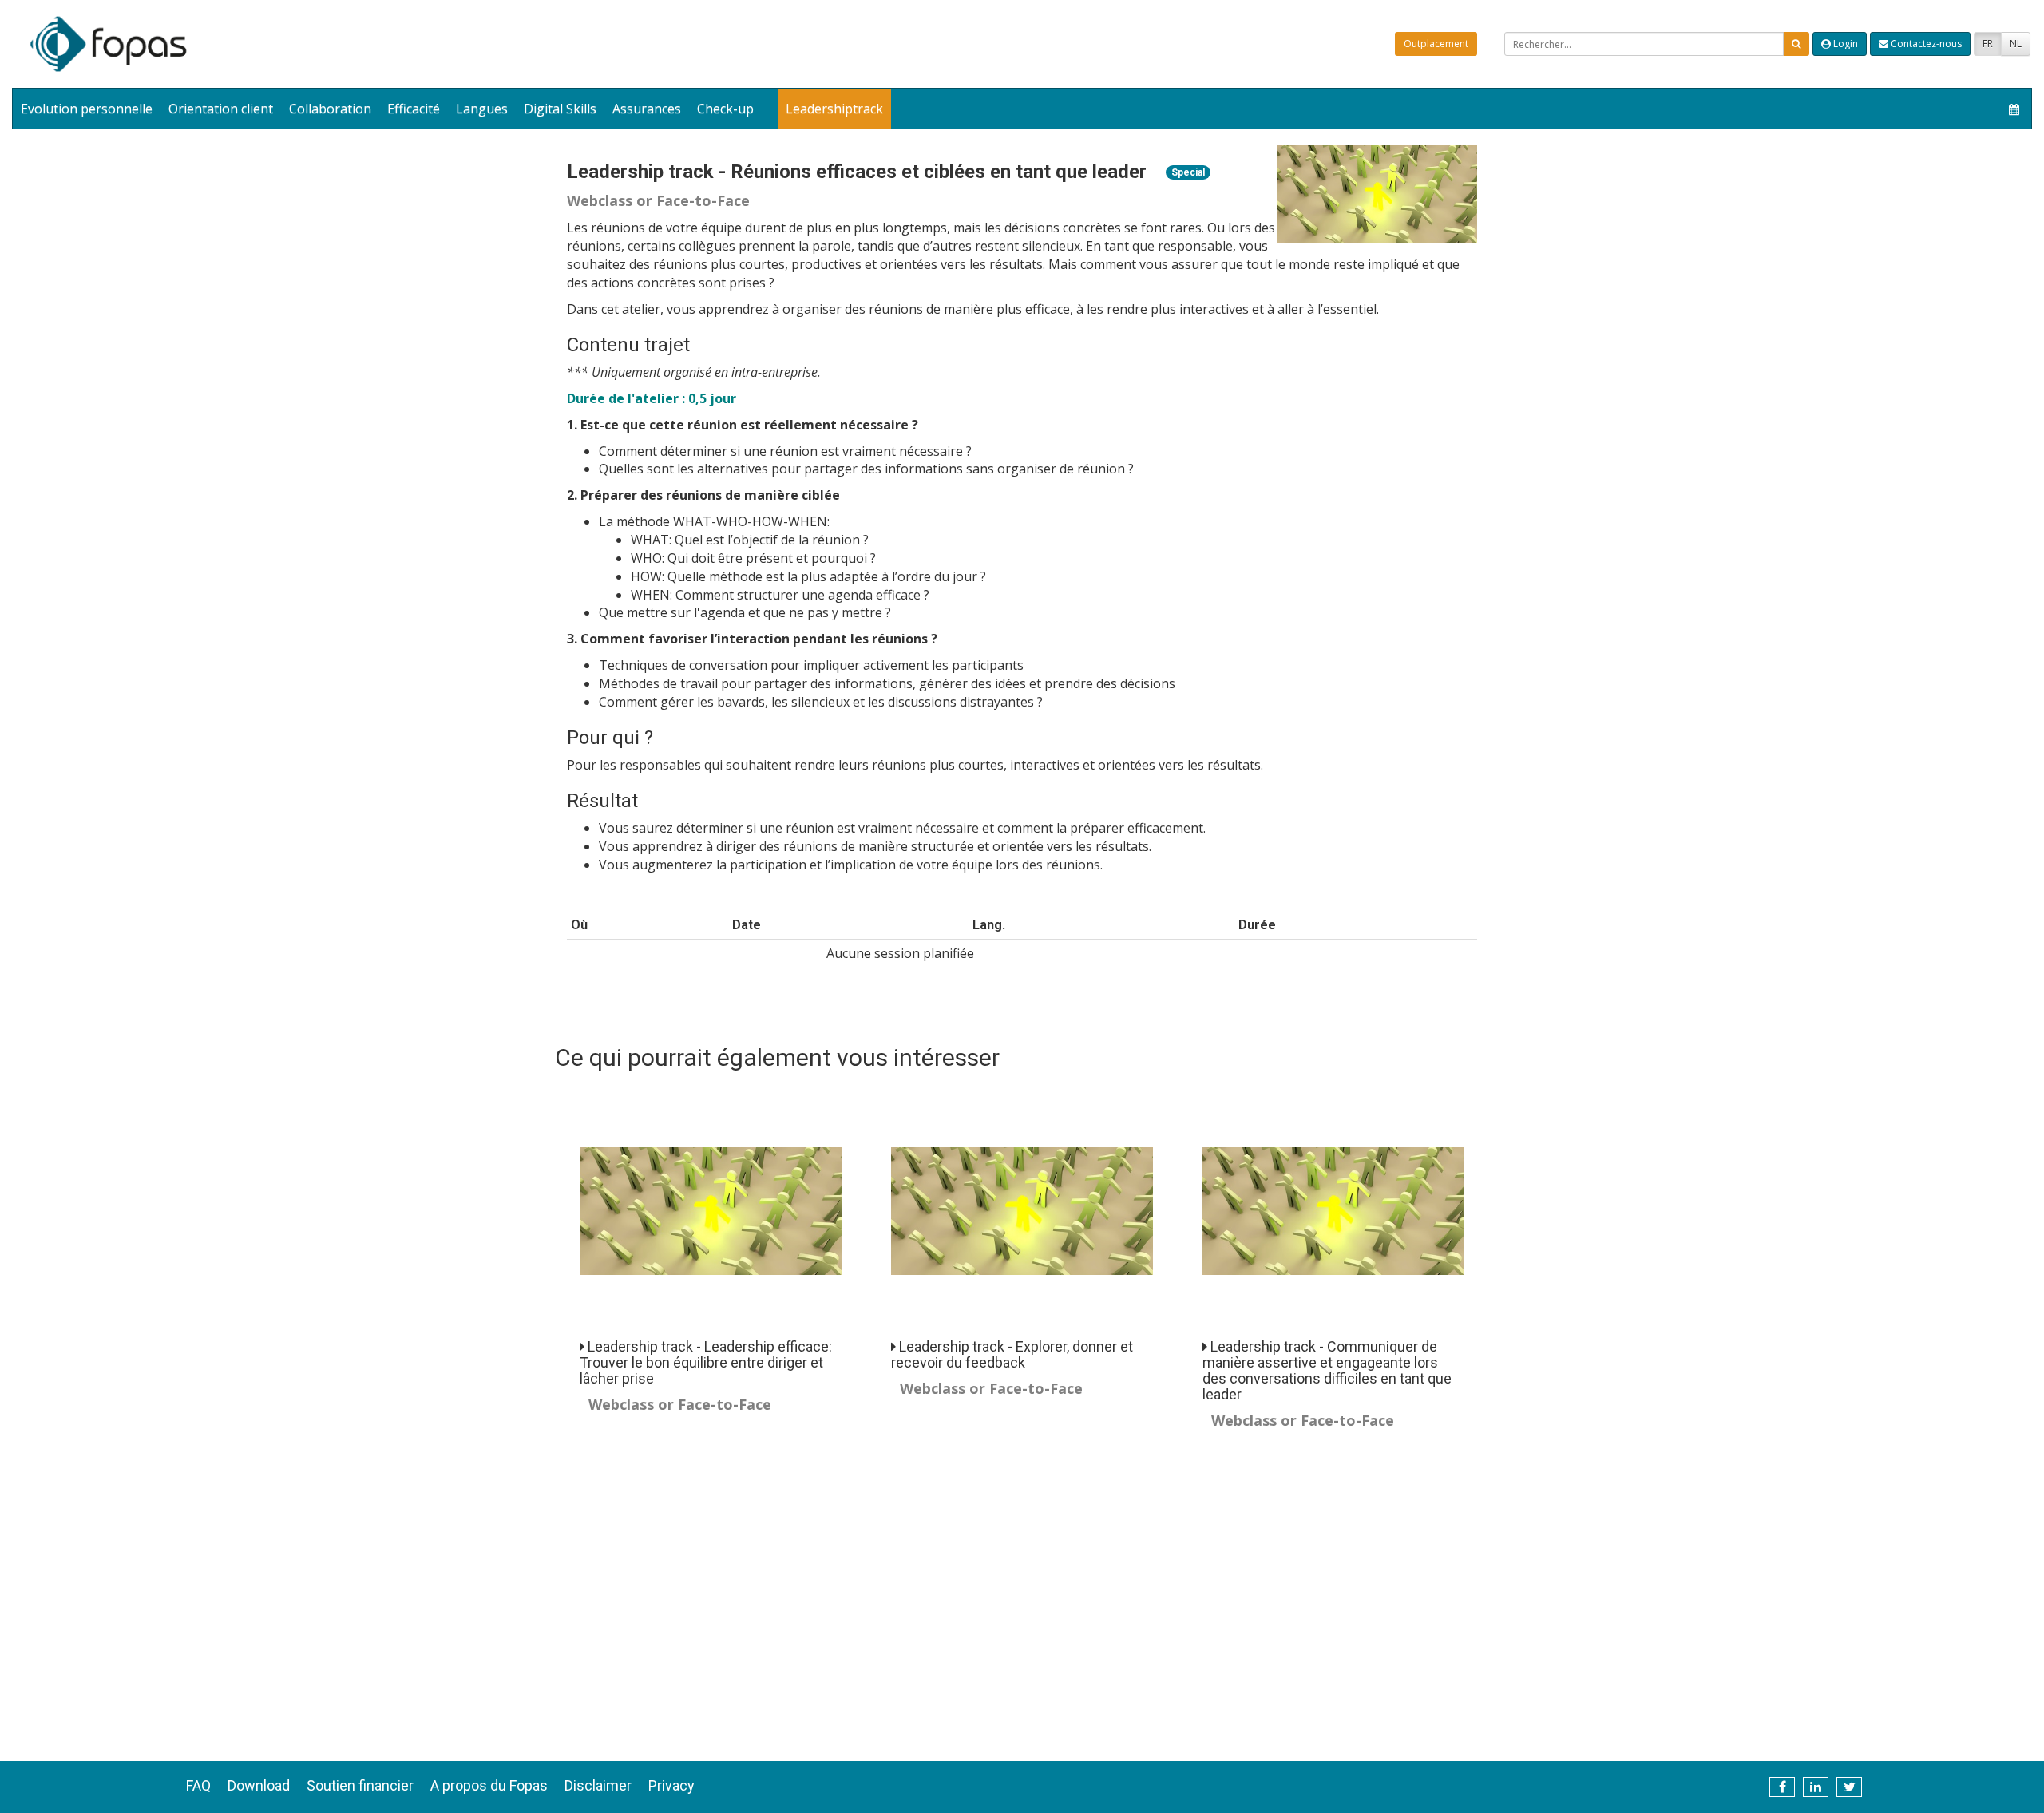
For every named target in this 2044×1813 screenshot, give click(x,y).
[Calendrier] (2014, 109)
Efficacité (414, 109)
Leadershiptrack (834, 109)
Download (259, 1785)
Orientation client (221, 109)
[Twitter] (1849, 1787)
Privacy (671, 1785)
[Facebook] (1782, 1787)
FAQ (198, 1785)
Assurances (647, 109)
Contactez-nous (1925, 44)
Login (1844, 44)
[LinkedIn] (1816, 1787)
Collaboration (330, 109)
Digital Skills (560, 109)
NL (2016, 44)
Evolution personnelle (87, 109)
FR (1988, 44)
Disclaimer (598, 1785)
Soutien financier (360, 1785)
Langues (482, 109)
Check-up (725, 109)
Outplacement (1436, 44)
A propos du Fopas (489, 1785)
